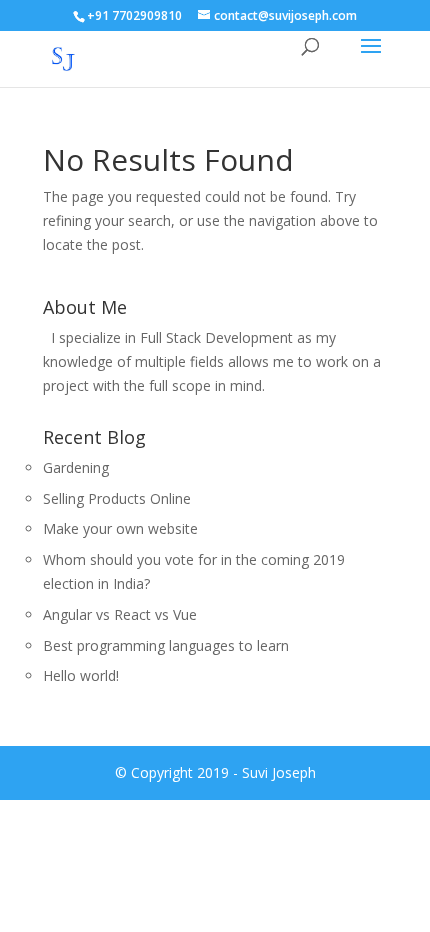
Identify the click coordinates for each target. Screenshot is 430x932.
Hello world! (81, 675)
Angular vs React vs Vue (120, 614)
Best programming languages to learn (166, 645)
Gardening (76, 467)
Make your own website (120, 528)
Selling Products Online (117, 498)
